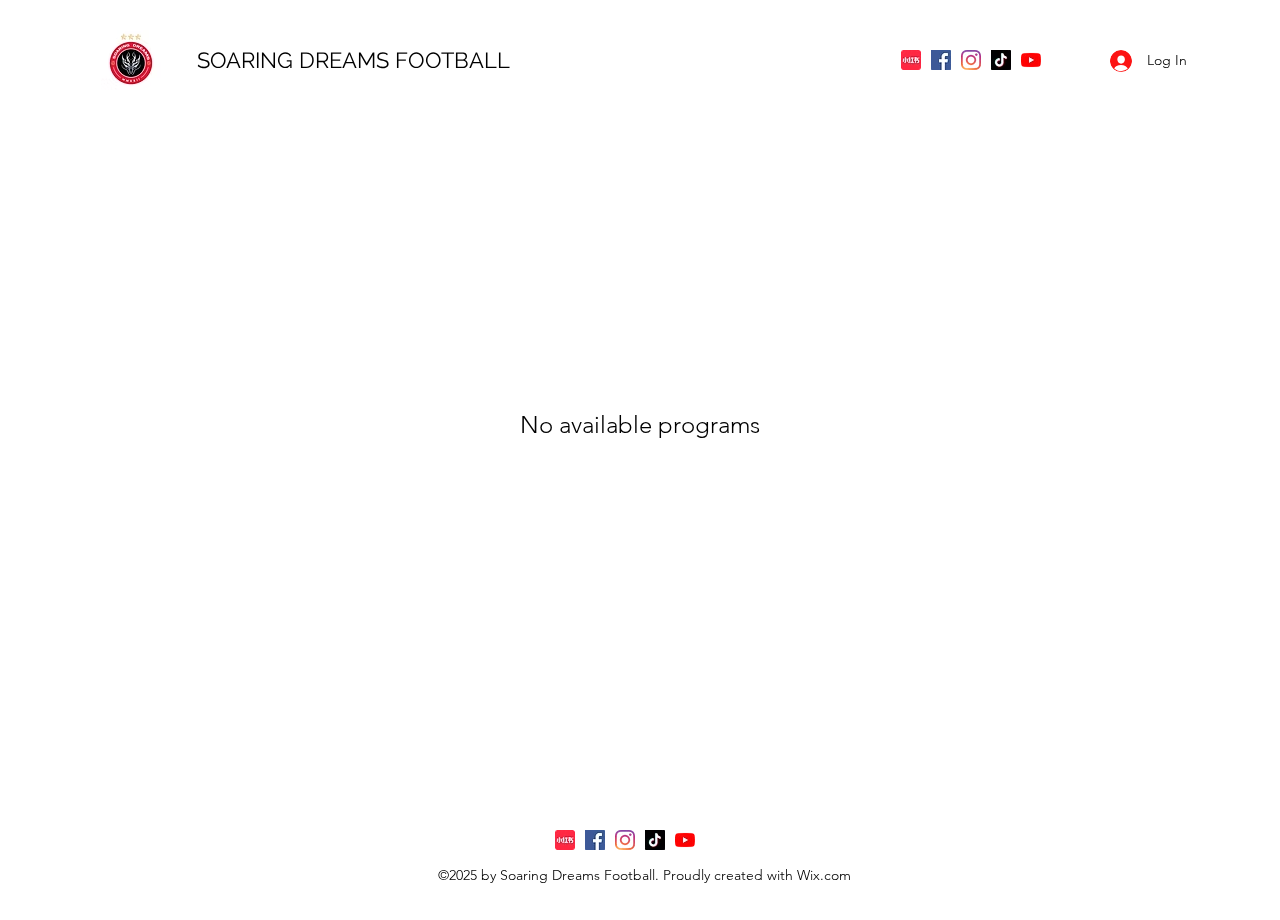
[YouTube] (1031, 60)
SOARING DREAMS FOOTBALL (356, 60)
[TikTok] (1001, 60)
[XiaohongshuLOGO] (911, 60)
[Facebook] (941, 60)
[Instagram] (971, 60)
